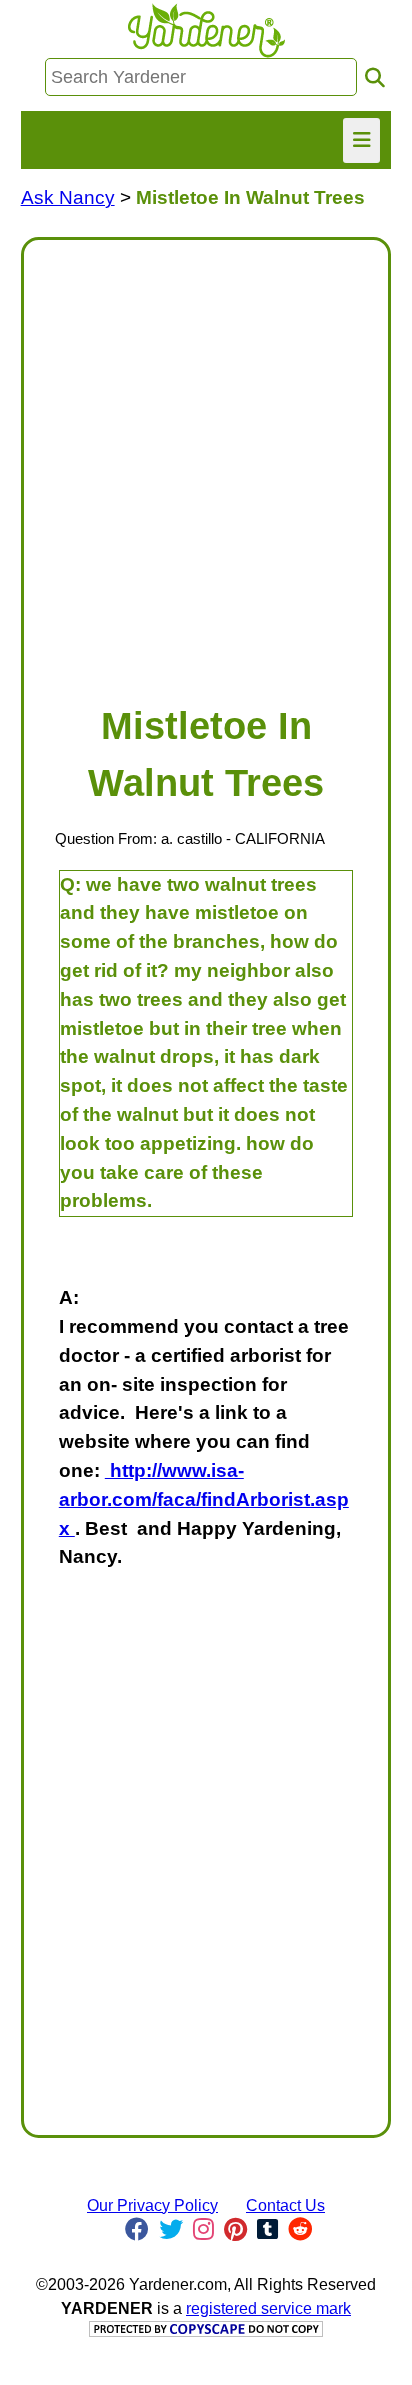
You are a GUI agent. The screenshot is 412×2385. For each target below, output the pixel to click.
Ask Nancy (68, 197)
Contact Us (285, 2205)
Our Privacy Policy (152, 2205)
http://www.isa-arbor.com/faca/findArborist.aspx (204, 1499)
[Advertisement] (206, 462)
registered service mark (268, 2308)
